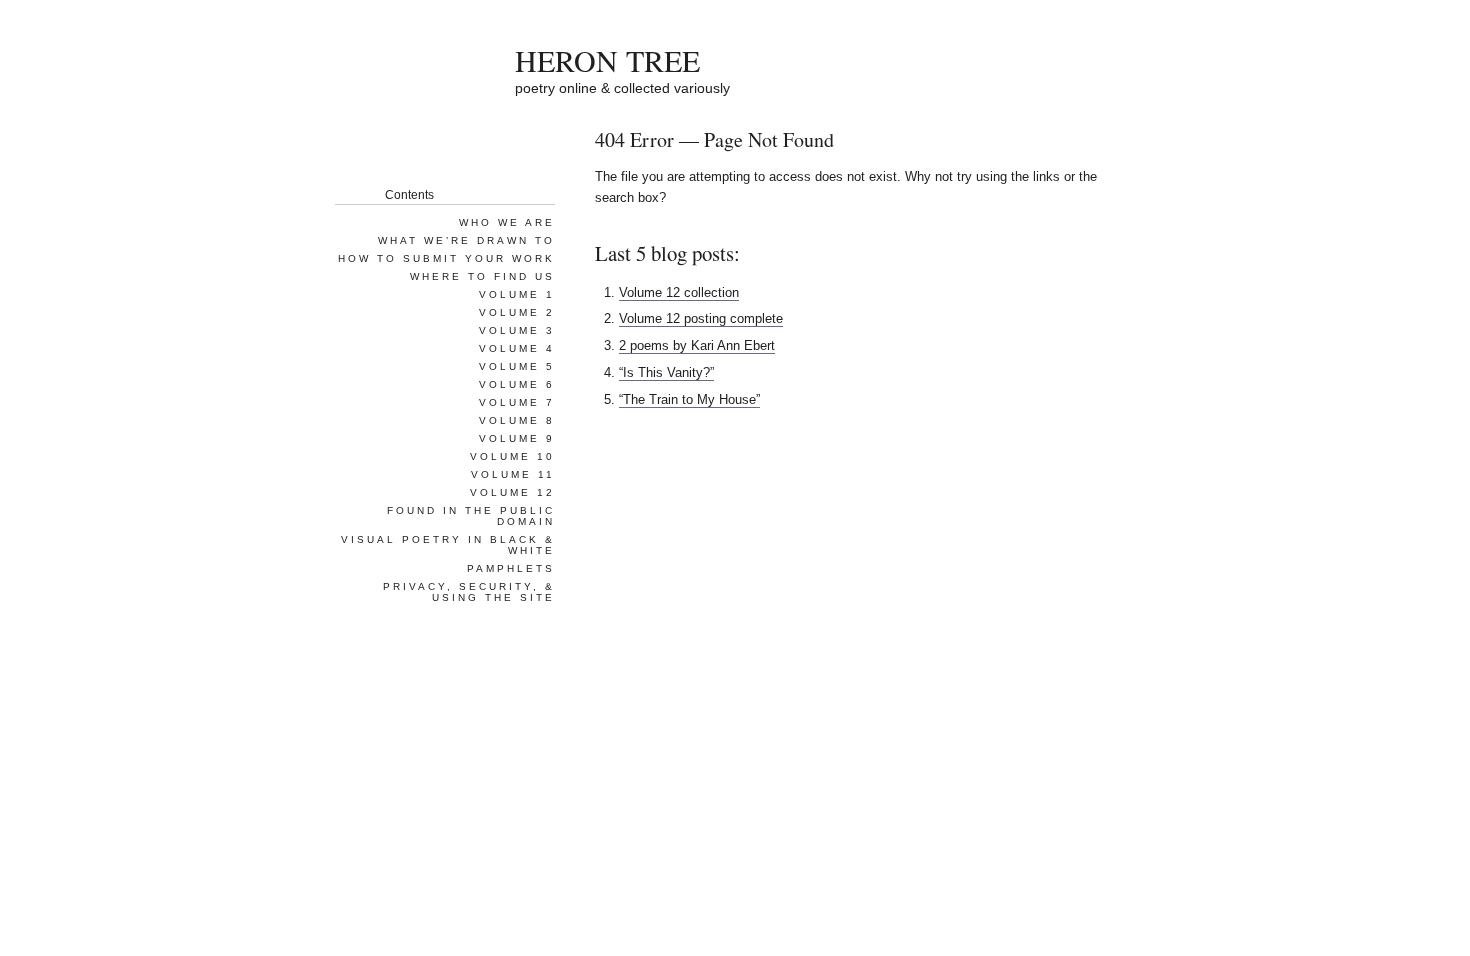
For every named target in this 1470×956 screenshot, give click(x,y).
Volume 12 (512, 492)
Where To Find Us (482, 276)
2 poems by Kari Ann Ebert (697, 345)
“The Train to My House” (689, 399)
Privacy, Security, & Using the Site (469, 592)
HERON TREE (607, 60)
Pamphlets (511, 568)
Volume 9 (517, 438)
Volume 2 (517, 312)
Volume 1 (517, 294)
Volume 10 (512, 456)
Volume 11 (513, 474)
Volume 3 (517, 330)
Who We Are (507, 222)
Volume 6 (517, 384)
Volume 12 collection (679, 292)
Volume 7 (517, 402)
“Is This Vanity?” (666, 372)
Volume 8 (517, 420)
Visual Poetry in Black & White (448, 545)
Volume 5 (517, 366)
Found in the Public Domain (471, 516)
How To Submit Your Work (446, 258)
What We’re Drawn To (466, 240)
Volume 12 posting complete (701, 318)
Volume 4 (517, 348)
